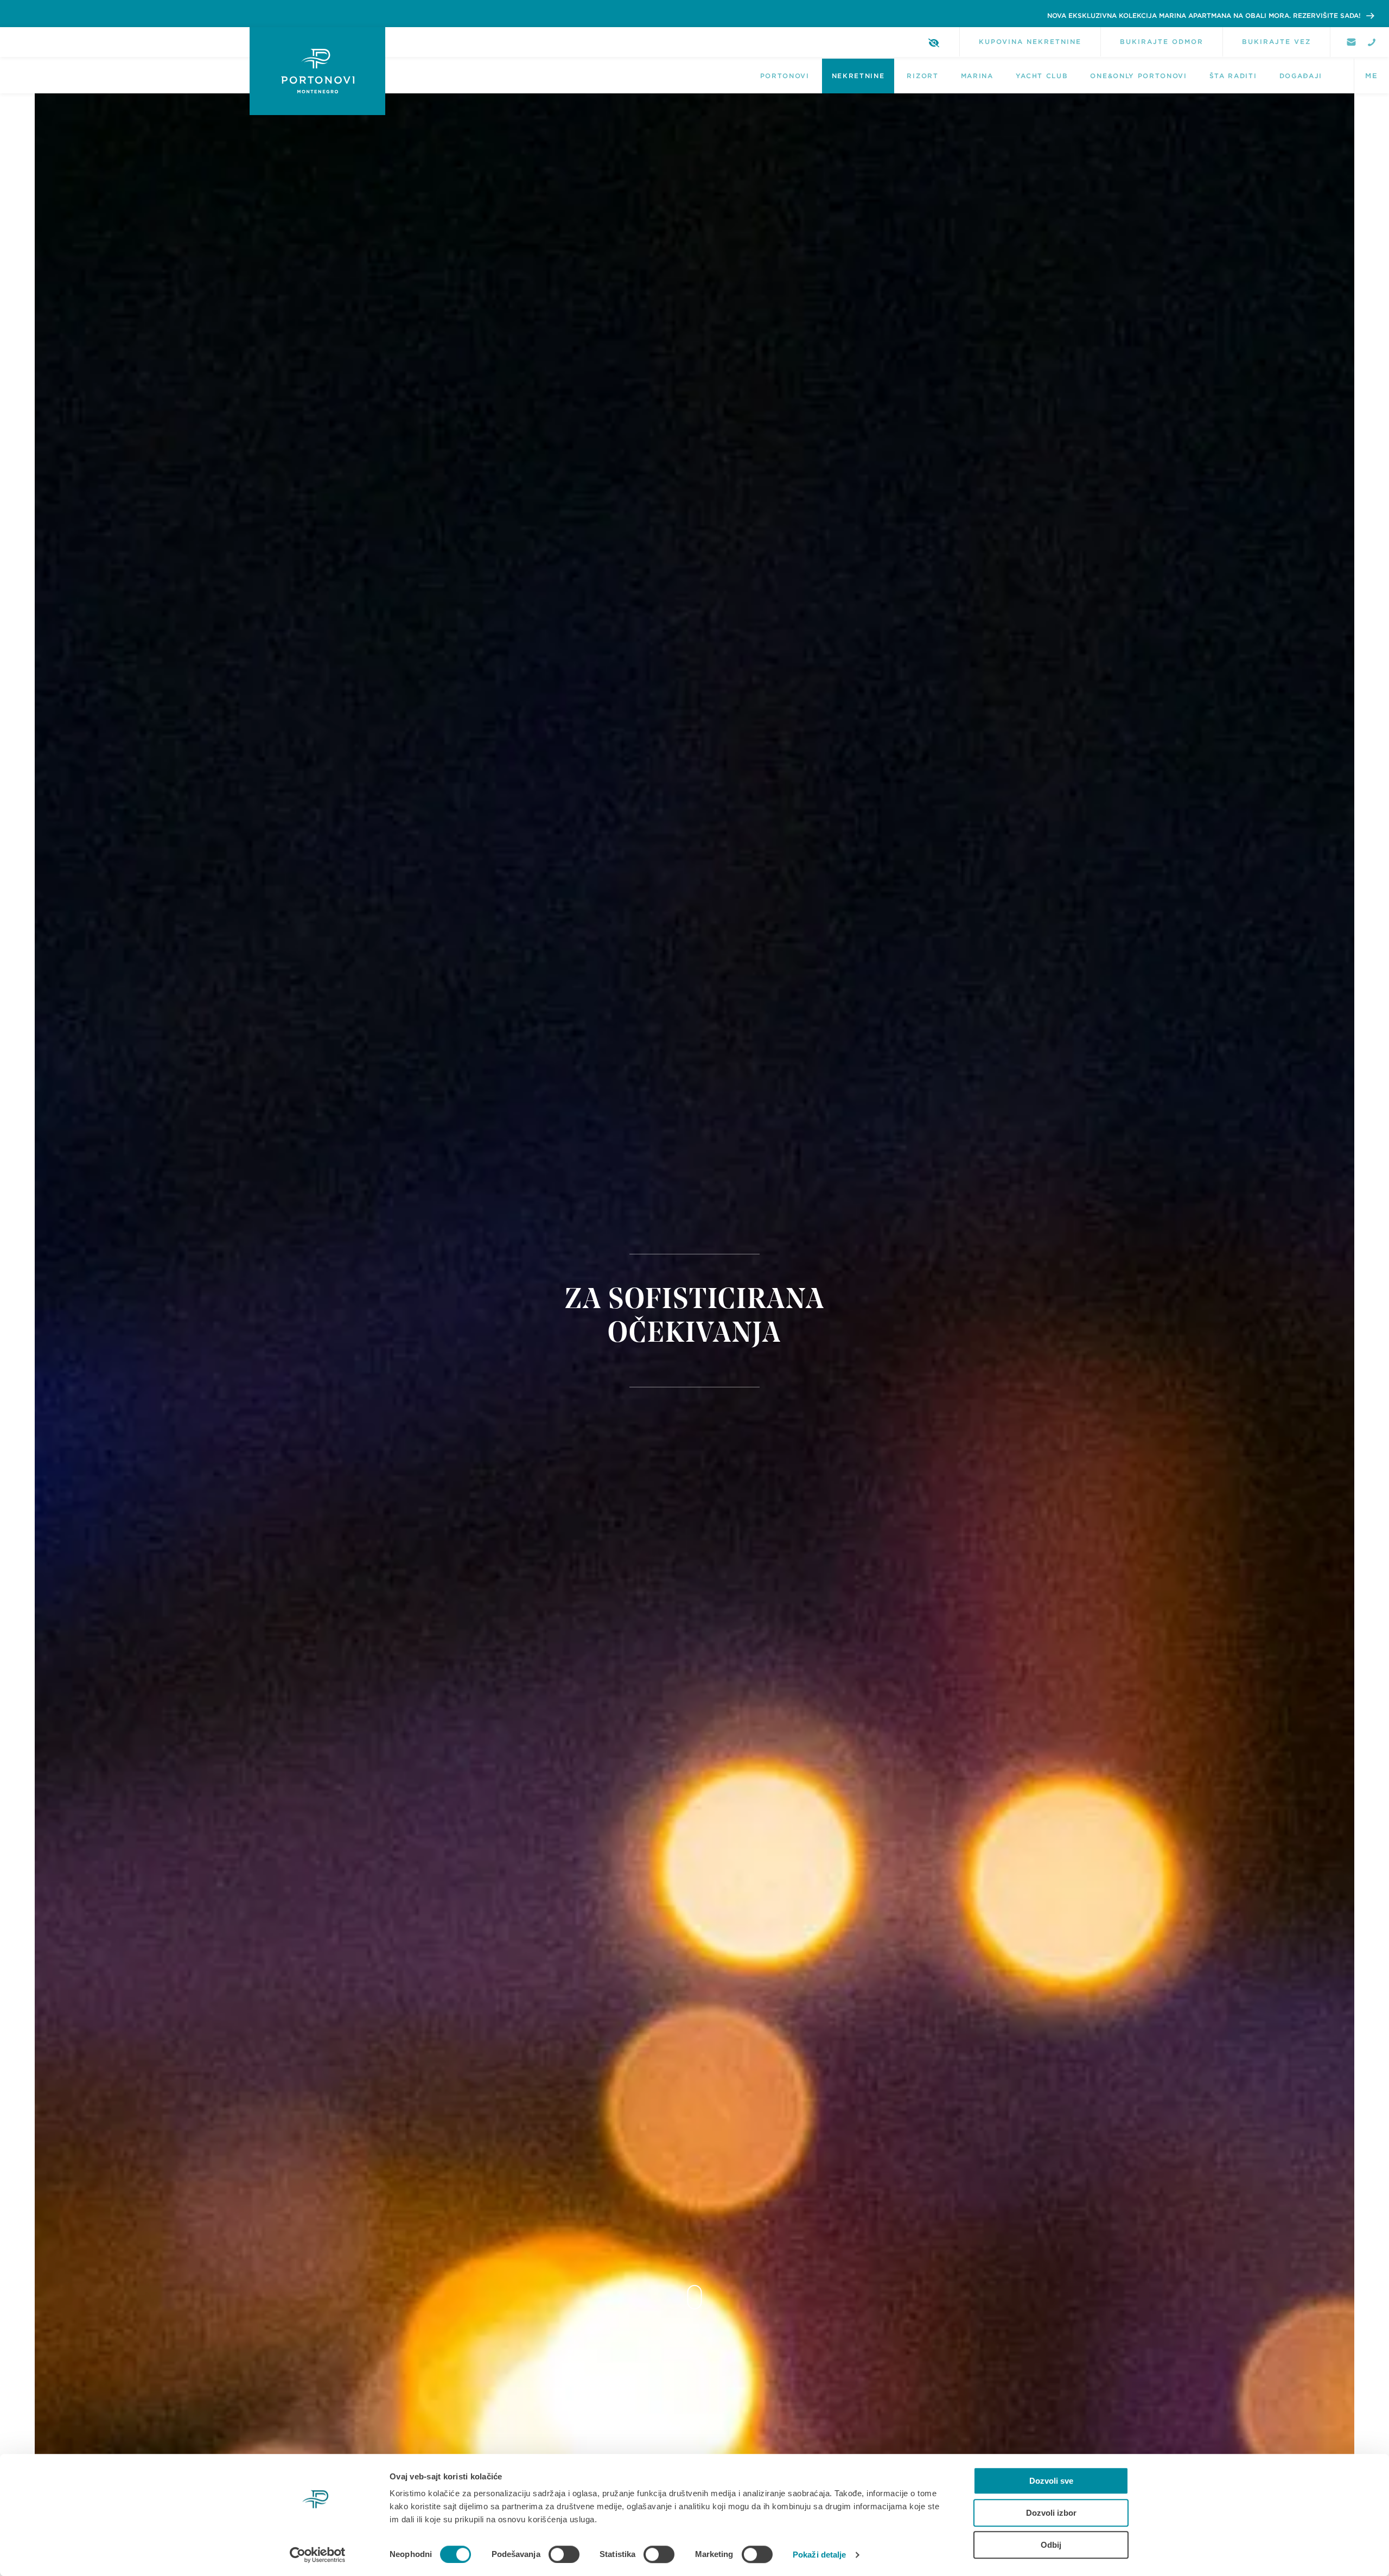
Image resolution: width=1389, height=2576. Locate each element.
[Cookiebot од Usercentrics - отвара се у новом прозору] (318, 2555)
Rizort (922, 76)
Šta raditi (1233, 76)
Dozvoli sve (1051, 2481)
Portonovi (785, 76)
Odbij (1051, 2545)
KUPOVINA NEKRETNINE (1030, 42)
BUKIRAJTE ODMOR (1162, 42)
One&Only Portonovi (1138, 76)
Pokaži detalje (819, 2555)
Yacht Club (1042, 76)
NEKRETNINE (858, 76)
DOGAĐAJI (1301, 76)
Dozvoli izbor (1051, 2513)
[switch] (564, 2554)
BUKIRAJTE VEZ (1276, 42)
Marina (977, 76)
